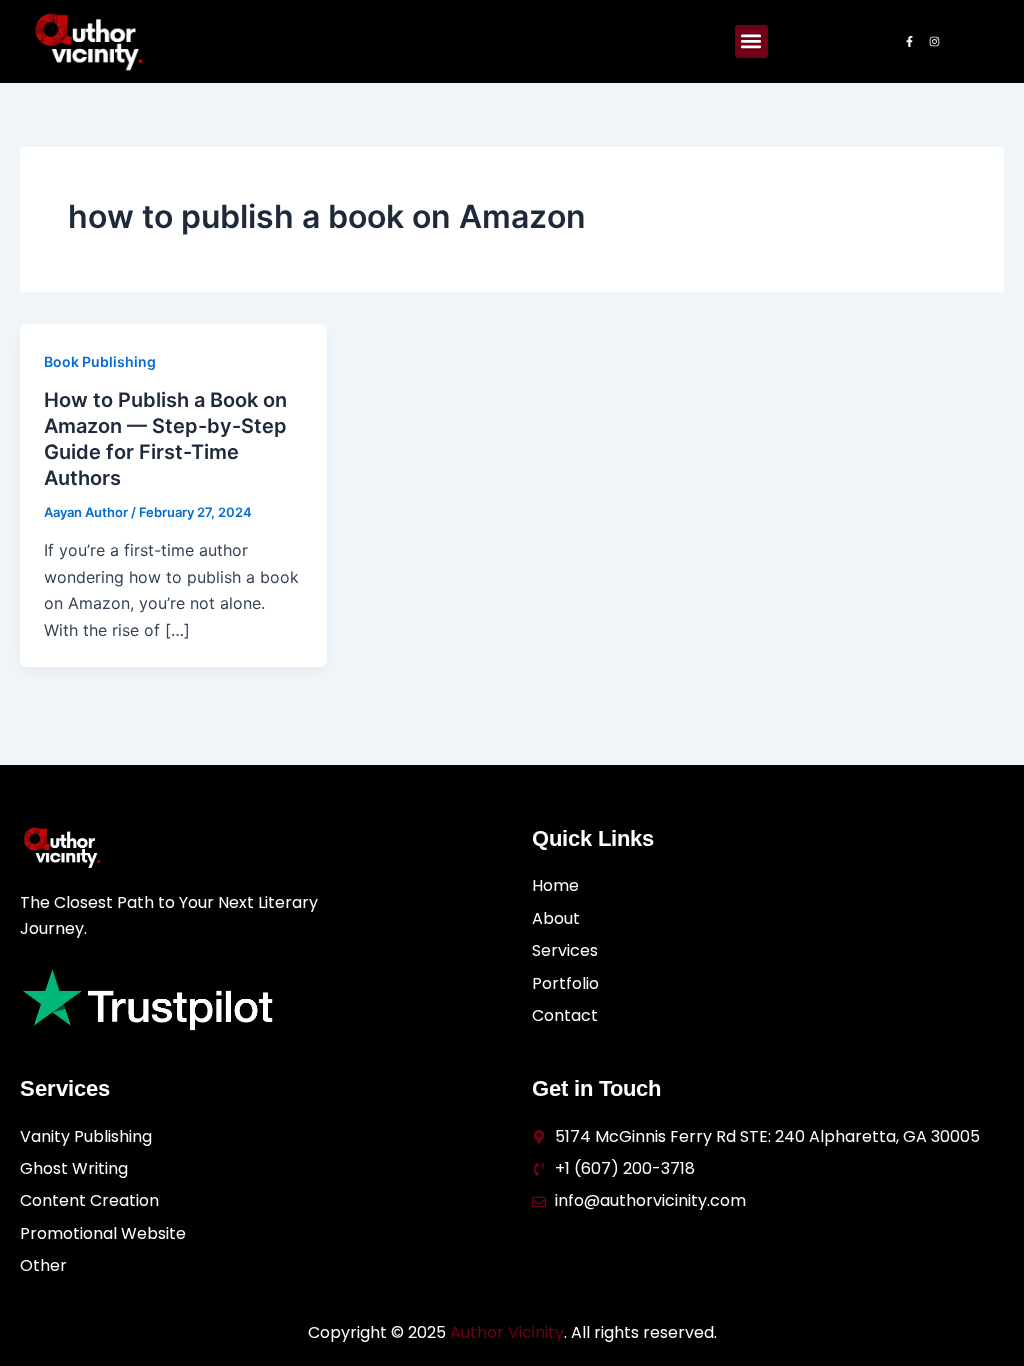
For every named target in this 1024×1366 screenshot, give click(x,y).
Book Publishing (100, 361)
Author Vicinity (507, 1332)
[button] (751, 41)
